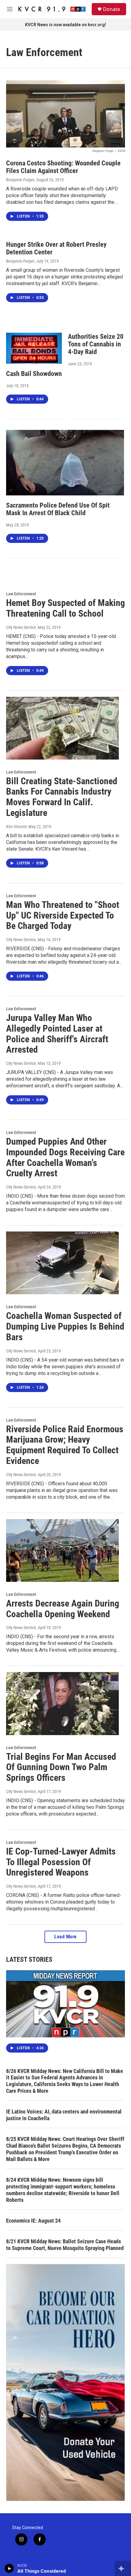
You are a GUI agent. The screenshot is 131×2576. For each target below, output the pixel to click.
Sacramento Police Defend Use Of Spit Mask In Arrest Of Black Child (58, 509)
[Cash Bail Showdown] (34, 348)
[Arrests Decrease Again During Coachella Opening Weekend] (62, 1550)
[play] (9, 2568)
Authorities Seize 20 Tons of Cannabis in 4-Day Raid (96, 344)
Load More (65, 1937)
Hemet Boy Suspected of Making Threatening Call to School (65, 608)
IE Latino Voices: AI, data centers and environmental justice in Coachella (64, 2115)
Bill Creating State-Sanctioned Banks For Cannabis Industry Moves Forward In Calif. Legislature (62, 797)
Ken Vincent (16, 827)
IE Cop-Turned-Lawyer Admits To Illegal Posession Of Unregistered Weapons (61, 1862)
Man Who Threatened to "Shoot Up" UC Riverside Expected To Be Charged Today (63, 915)
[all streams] (123, 2568)
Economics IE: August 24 (33, 2221)
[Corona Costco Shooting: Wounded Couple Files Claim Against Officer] (65, 114)
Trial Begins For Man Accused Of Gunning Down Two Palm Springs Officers (61, 1767)
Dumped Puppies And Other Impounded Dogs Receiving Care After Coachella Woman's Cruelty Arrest (65, 1157)
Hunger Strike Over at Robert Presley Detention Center (56, 248)
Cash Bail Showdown (34, 374)
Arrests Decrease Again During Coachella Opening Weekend (63, 1609)
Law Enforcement (21, 594)
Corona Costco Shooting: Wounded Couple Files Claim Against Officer (63, 167)
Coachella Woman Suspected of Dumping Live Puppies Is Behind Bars (65, 1326)
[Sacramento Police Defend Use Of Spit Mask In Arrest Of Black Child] (65, 463)
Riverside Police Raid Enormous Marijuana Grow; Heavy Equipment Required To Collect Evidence (65, 1445)
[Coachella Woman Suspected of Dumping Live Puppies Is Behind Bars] (62, 1263)
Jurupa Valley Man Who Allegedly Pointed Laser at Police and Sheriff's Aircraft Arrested (57, 1034)
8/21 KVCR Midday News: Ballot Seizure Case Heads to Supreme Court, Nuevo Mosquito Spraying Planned (65, 2245)
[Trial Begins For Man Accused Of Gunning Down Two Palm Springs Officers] (62, 1703)
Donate (112, 9)
